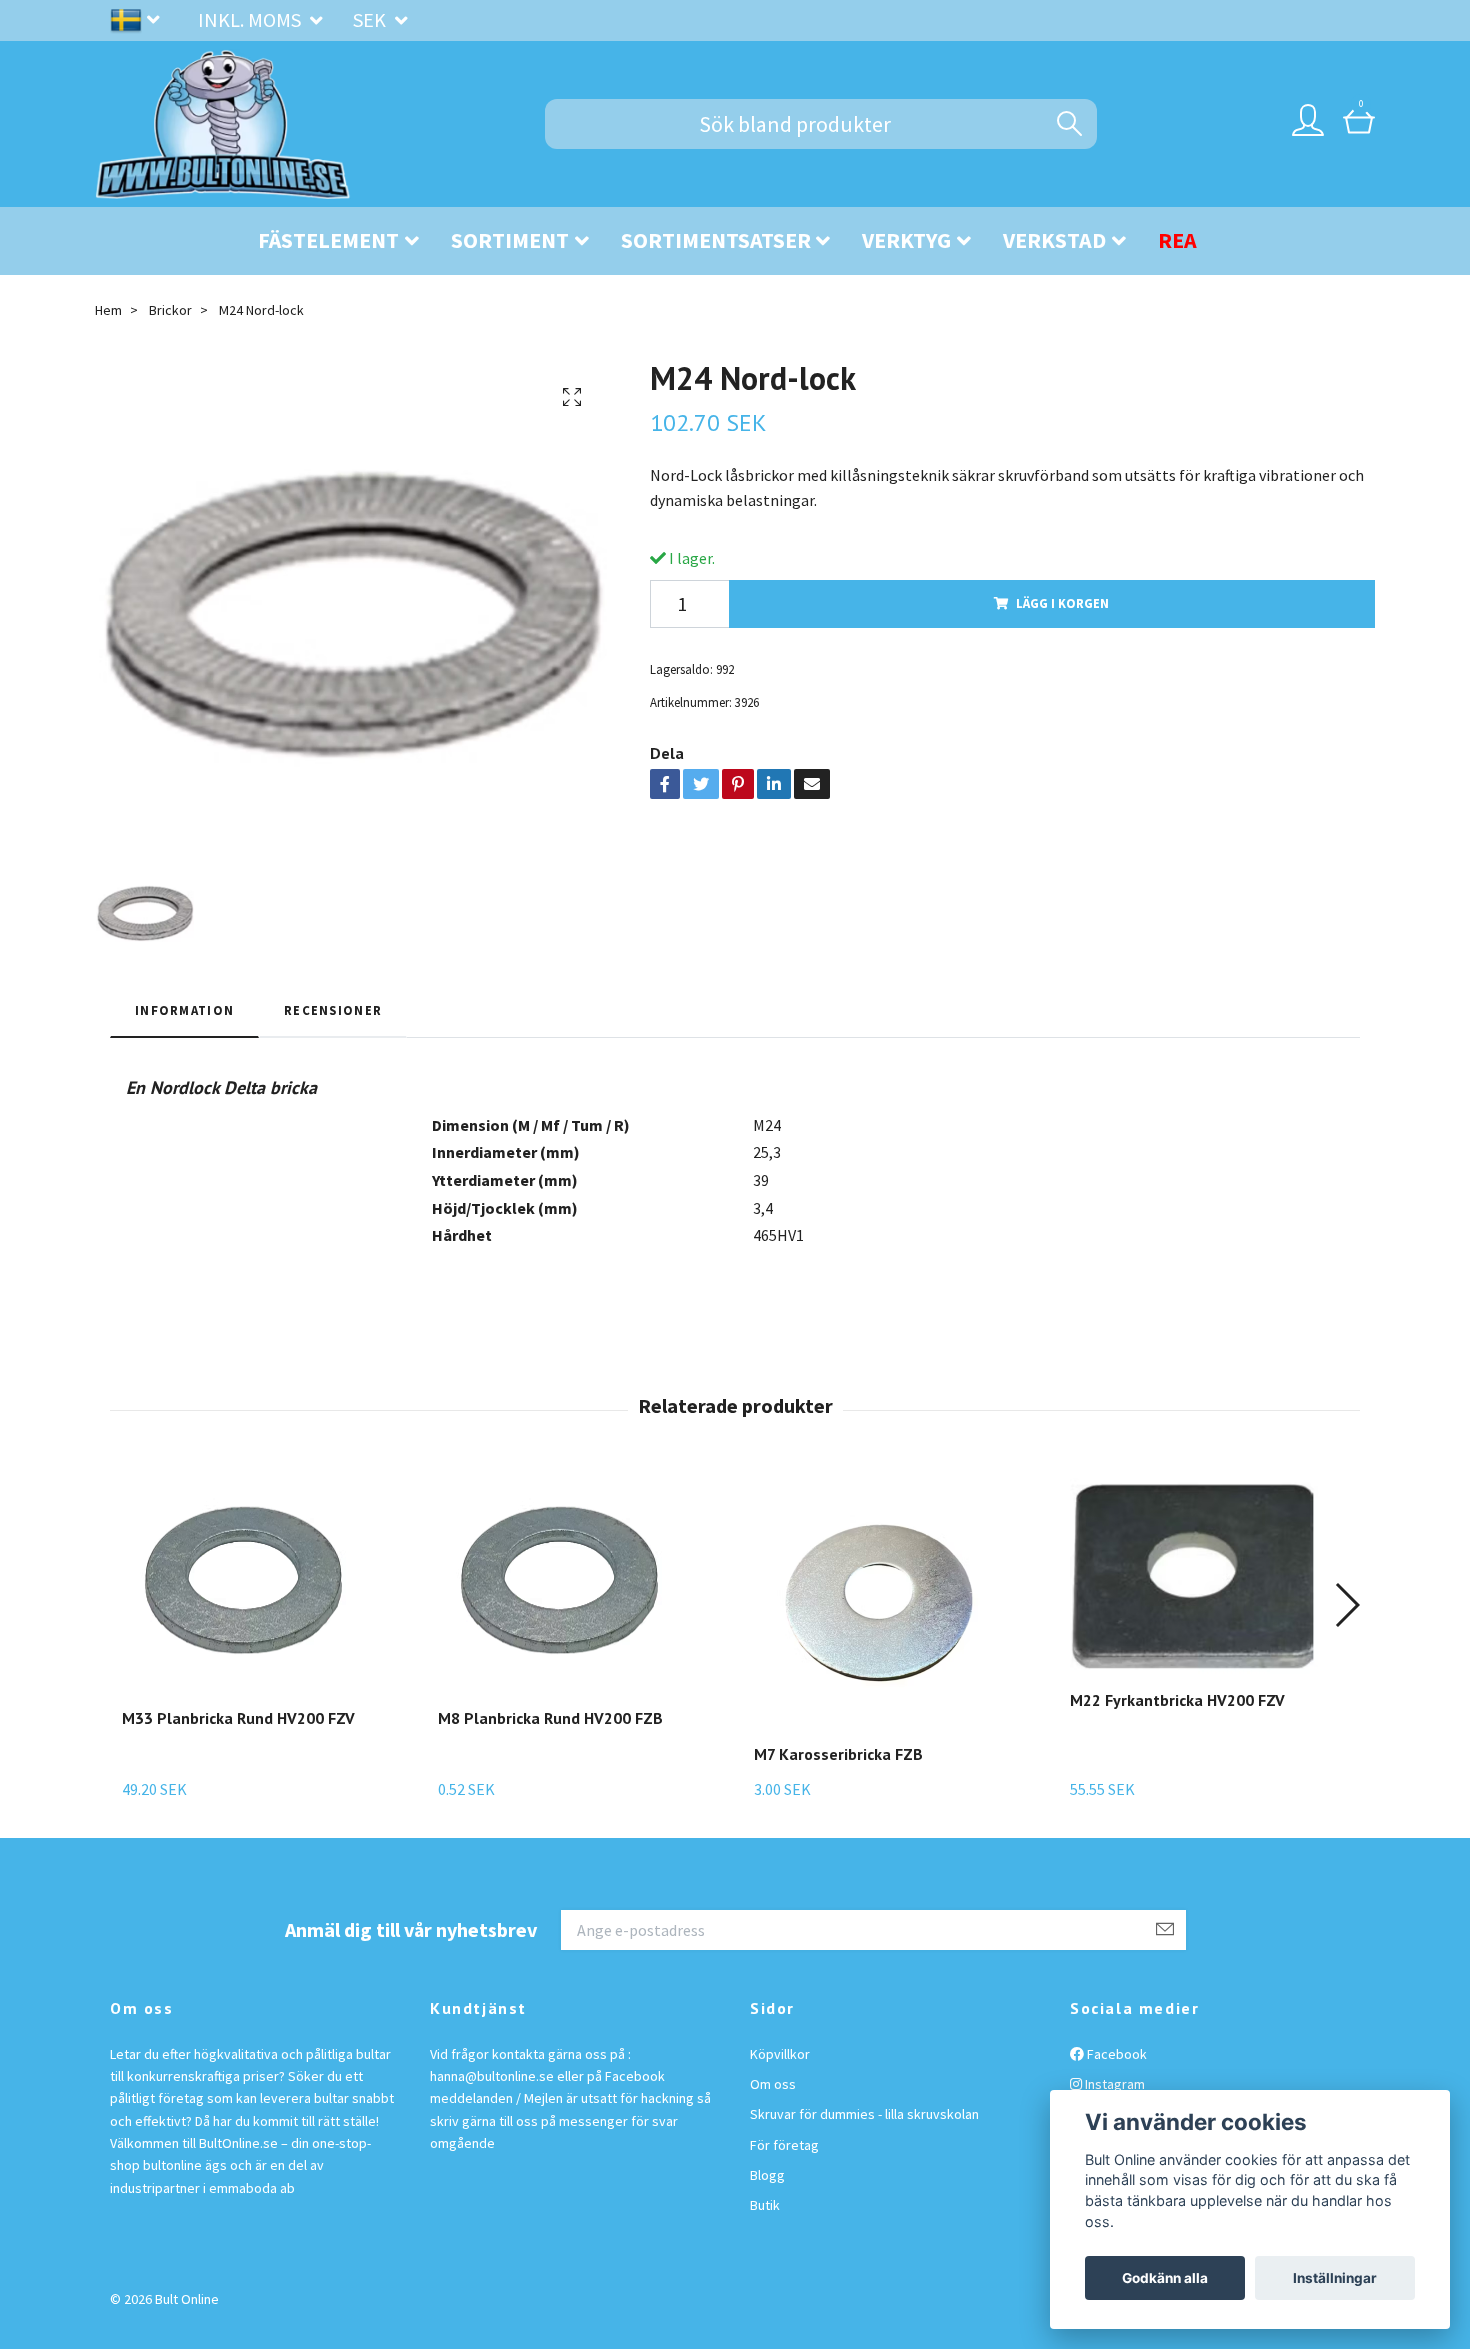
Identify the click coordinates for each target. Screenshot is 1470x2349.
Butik (765, 2205)
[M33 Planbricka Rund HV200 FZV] (247, 1585)
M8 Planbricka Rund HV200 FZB (550, 1718)
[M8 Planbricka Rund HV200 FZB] (563, 1585)
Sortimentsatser (716, 240)
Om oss (773, 2084)
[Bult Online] (223, 124)
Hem (108, 310)
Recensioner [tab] (333, 1010)
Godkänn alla (1165, 2278)
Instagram (1113, 2084)
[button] (1346, 1605)
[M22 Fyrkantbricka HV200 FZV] (1195, 1576)
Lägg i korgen (1062, 603)
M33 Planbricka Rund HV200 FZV (238, 1718)
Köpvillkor (780, 2054)
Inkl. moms (251, 19)
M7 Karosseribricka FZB (838, 1754)
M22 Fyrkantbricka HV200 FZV (1177, 1700)
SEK (371, 19)
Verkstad (1054, 240)
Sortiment (510, 240)
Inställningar (1335, 2278)
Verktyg (906, 240)
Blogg (767, 2175)
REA (1177, 240)
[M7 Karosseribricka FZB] (879, 1603)
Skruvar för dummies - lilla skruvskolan (864, 2114)
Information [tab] (184, 1010)
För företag (784, 2145)
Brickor (170, 310)
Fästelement (328, 240)
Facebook (1115, 2054)
